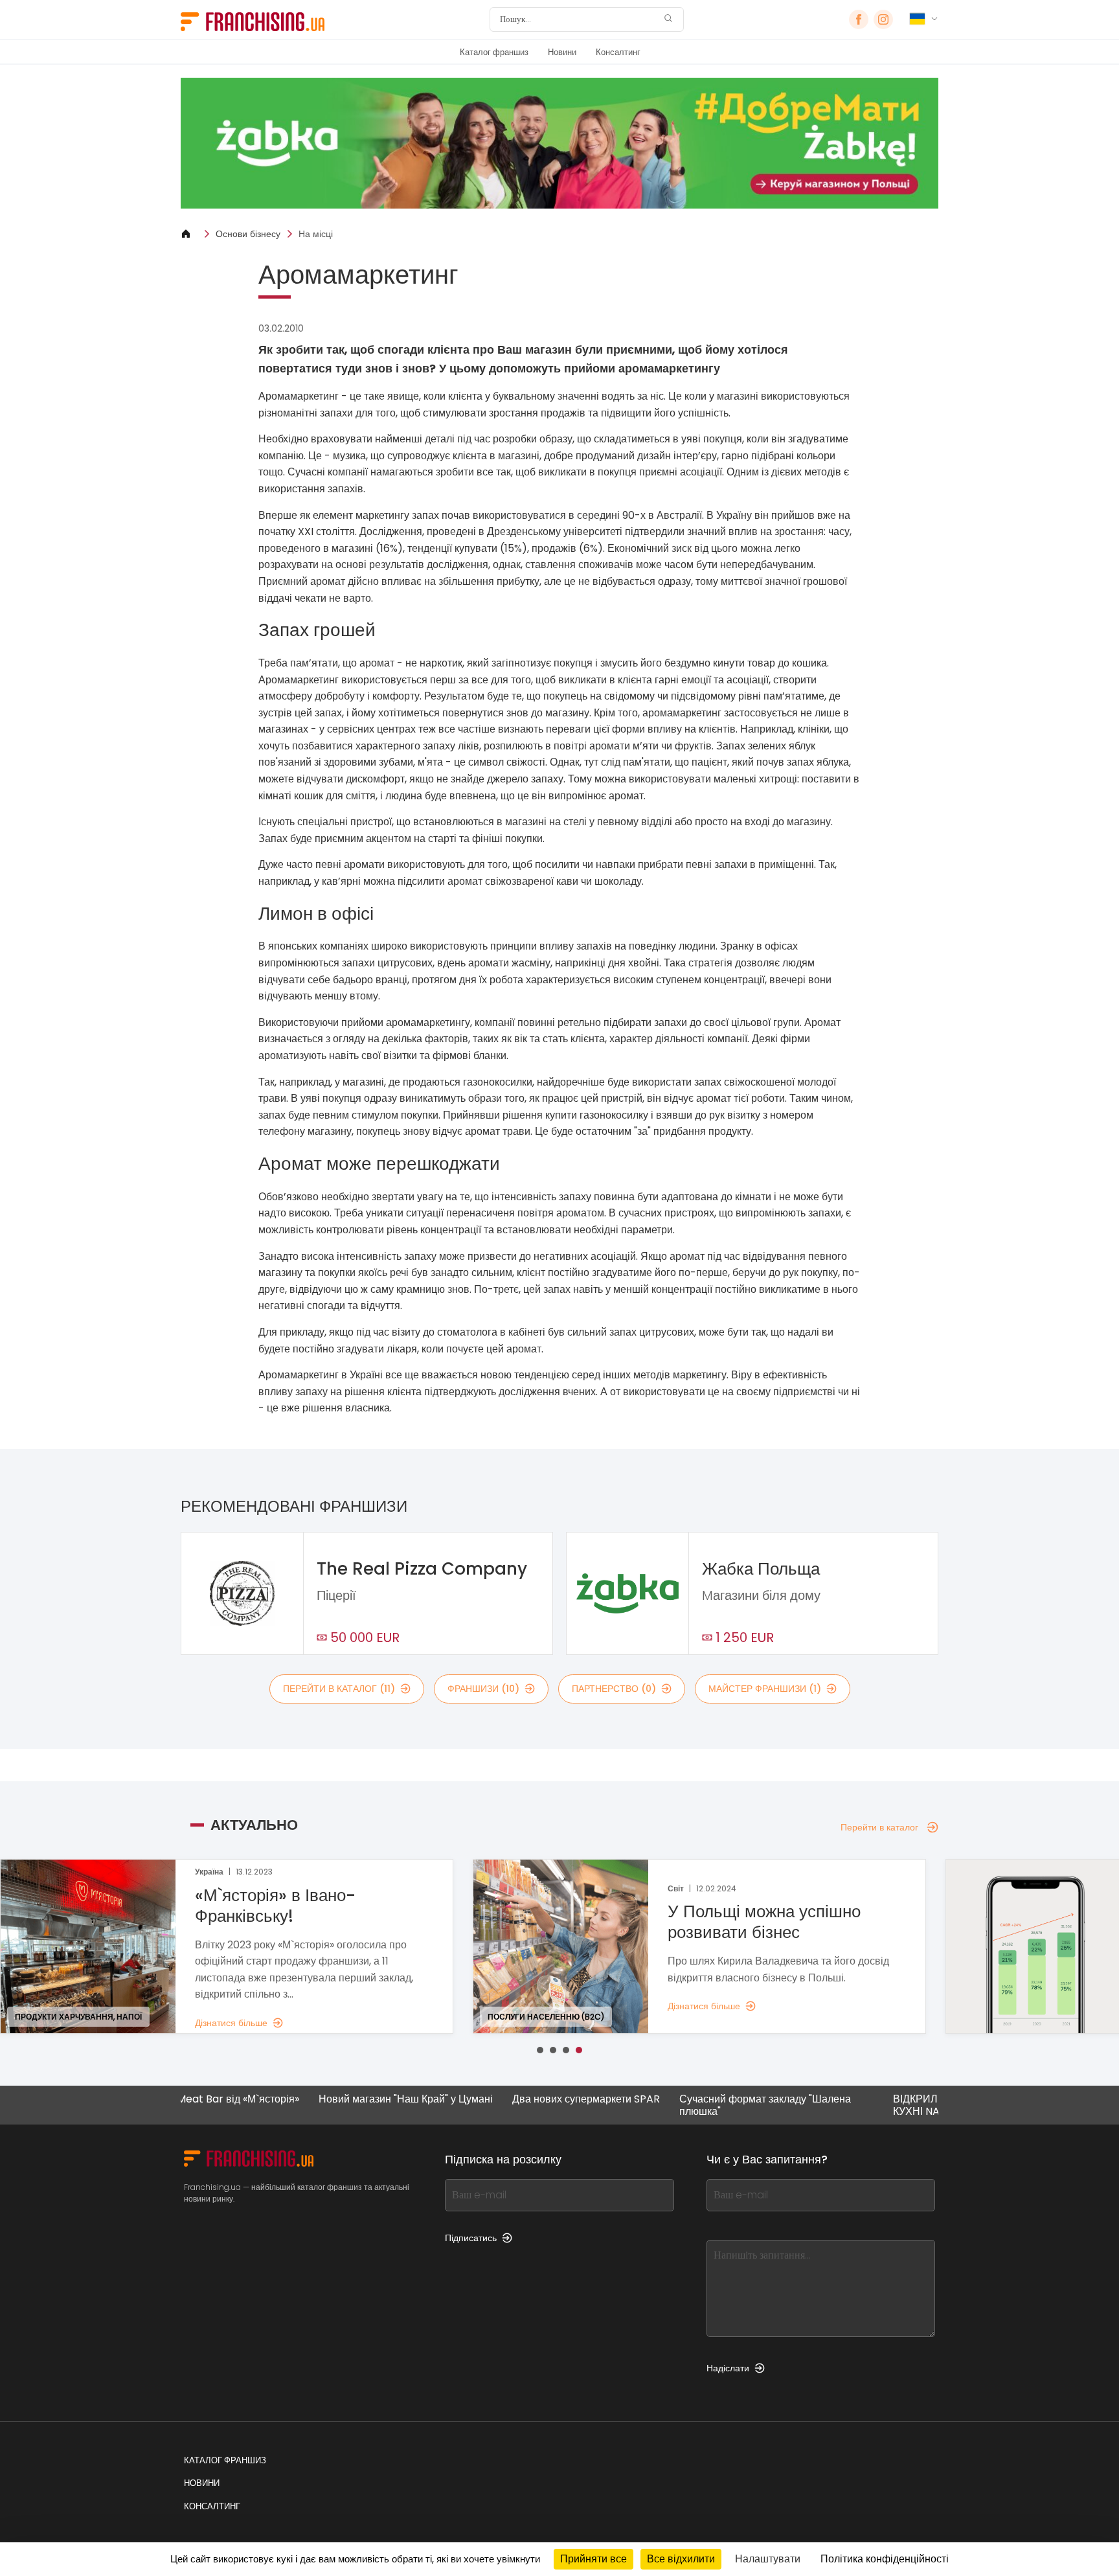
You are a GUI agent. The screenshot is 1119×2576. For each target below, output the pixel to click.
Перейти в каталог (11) (339, 1689)
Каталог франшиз (494, 52)
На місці (316, 234)
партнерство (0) (614, 1689)
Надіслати (728, 2368)
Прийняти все (593, 2559)
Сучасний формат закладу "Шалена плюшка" (698, 2105)
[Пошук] (668, 20)
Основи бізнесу (248, 234)
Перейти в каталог (879, 1827)
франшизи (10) (483, 1689)
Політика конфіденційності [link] (885, 2559)
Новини (562, 52)
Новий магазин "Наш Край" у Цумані (338, 2100)
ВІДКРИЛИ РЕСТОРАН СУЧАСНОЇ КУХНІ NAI (910, 2105)
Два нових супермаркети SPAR (519, 2100)
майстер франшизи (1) (765, 1689)
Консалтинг (618, 52)
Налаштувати (768, 2559)
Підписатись (471, 2238)
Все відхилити (681, 2559)
